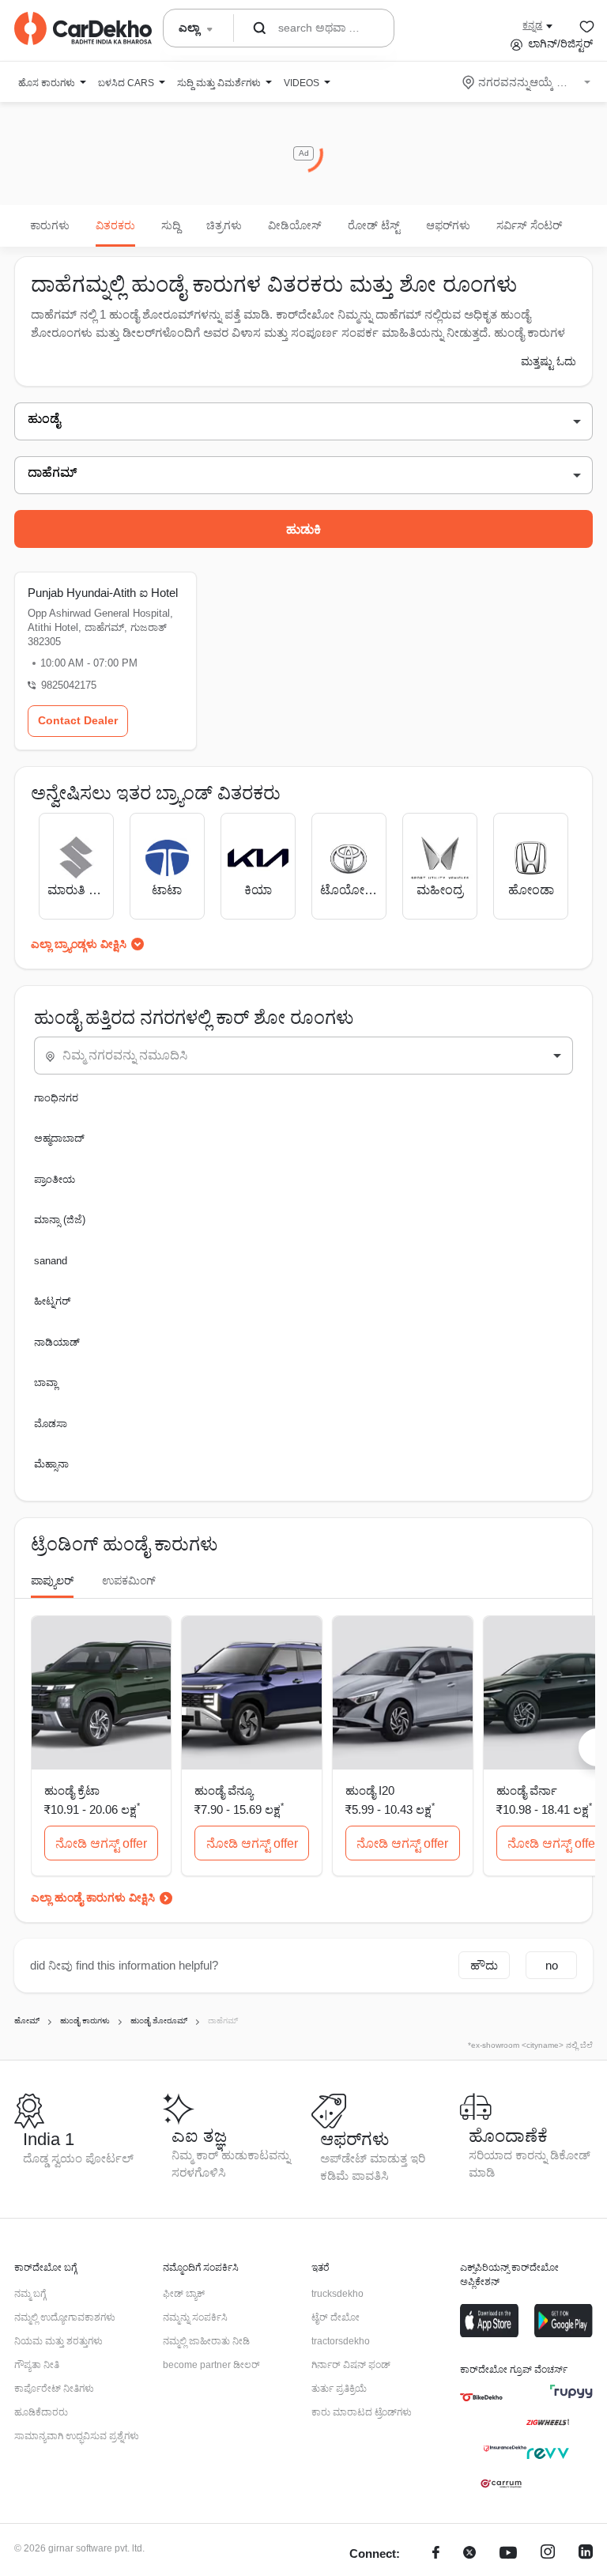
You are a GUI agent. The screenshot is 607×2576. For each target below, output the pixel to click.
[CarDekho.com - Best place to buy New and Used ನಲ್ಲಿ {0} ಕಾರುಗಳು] (83, 28)
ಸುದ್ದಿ (171, 225)
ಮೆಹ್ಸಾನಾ (51, 1464)
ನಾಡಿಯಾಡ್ (57, 1342)
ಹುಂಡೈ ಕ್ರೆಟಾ (72, 1790)
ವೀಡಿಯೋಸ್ (295, 225)
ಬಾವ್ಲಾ (46, 1382)
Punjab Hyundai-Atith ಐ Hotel (103, 593)
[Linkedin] (586, 2554)
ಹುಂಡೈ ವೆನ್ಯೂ (224, 1790)
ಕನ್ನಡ (532, 25)
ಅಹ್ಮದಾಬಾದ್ (59, 1138)
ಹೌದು (484, 1965)
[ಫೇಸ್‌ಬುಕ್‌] (436, 2554)
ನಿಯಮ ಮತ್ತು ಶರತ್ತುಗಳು (58, 2341)
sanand (51, 1261)
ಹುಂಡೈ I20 (370, 1790)
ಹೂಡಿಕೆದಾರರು (41, 2412)
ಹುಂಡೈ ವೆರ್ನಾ (527, 1790)
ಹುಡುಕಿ (303, 529)
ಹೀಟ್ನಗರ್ (52, 1301)
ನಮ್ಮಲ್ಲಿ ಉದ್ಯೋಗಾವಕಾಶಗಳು (65, 2317)
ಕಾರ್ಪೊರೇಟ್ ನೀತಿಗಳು (54, 2389)
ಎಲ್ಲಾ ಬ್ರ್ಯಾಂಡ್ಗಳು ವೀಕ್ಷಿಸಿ (79, 944)
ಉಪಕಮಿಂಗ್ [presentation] (129, 1581)
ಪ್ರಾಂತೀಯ (55, 1179)
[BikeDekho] (481, 2397)
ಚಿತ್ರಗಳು (224, 225)
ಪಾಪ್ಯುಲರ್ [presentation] (52, 1581)
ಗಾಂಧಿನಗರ (56, 1098)
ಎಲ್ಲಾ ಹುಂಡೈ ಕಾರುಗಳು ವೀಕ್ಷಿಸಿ (93, 1898)
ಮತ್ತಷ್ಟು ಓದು (549, 361)
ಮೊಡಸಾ (51, 1424)
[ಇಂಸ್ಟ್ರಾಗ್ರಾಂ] (548, 2554)
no (552, 1965)
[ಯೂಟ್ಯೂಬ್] (508, 2554)
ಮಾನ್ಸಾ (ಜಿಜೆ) (60, 1220)
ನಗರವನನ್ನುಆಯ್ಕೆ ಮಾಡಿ (528, 82)
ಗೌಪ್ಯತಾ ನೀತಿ (37, 2365)
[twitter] (469, 2554)
